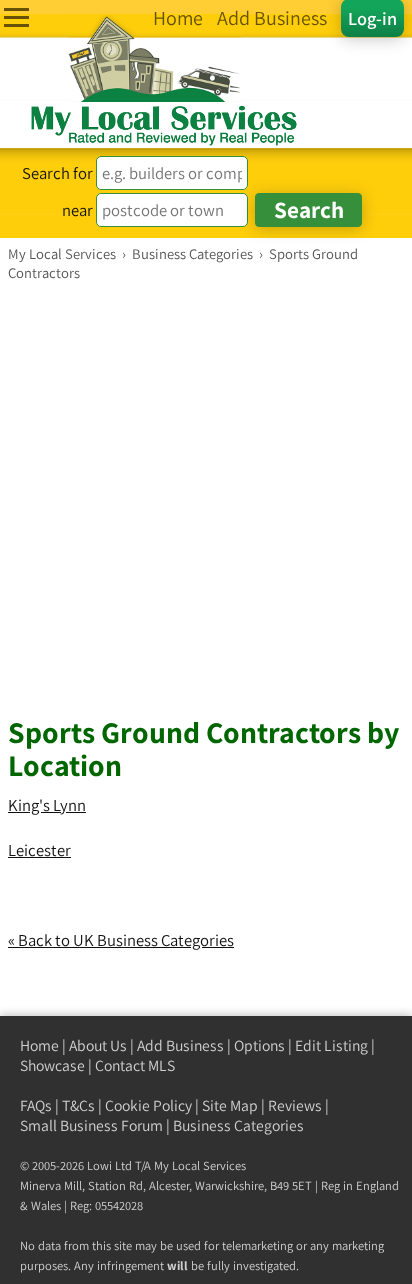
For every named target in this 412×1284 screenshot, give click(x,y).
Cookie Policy (148, 1105)
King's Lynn (47, 805)
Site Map (230, 1105)
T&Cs (78, 1105)
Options (259, 1045)
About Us (98, 1045)
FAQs (36, 1105)
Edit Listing (331, 1045)
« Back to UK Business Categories (121, 940)
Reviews (295, 1105)
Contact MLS (135, 1065)
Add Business (180, 1045)
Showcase (52, 1065)
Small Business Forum (91, 1125)
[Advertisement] (206, 498)
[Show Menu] (16, 17)
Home (39, 1045)
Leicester (39, 850)
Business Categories (238, 1125)
